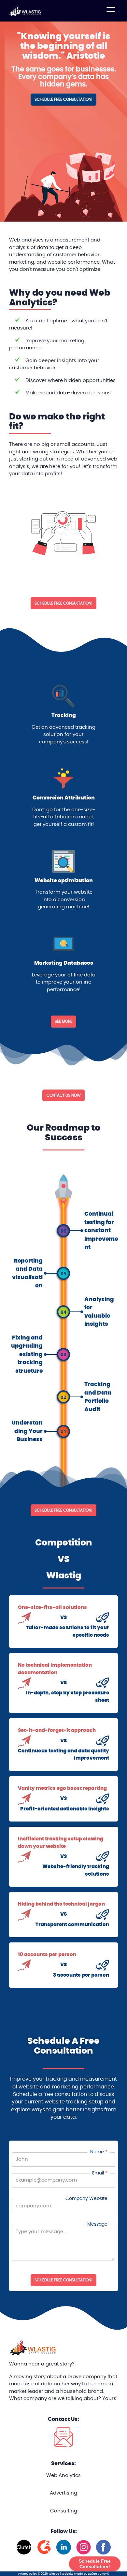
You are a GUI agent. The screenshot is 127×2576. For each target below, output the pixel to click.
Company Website (86, 2198)
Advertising (63, 2493)
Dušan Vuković (98, 2574)
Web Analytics (63, 2475)
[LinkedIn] (64, 2553)
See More (63, 1021)
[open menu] (111, 11)
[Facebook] (103, 2553)
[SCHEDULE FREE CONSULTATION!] (64, 104)
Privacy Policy (28, 2574)
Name (97, 2152)
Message (97, 2224)
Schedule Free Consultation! (63, 2280)
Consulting (64, 2511)
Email (98, 2173)
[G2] (44, 2553)
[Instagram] (84, 2553)
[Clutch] (24, 2553)
